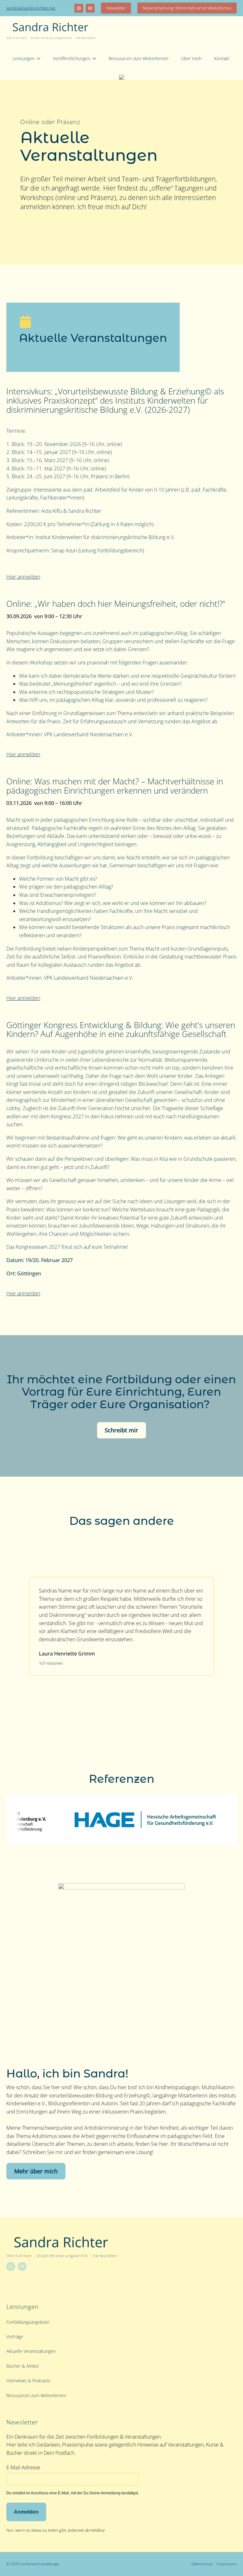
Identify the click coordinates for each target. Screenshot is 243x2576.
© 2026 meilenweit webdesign (33, 2564)
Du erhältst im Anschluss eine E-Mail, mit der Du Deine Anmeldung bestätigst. (73, 2493)
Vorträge (15, 2337)
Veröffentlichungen (72, 58)
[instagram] (79, 8)
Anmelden (26, 2512)
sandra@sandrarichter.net (31, 8)
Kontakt (222, 58)
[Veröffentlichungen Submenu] (96, 59)
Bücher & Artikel (22, 2366)
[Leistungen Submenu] (40, 59)
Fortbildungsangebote (28, 2322)
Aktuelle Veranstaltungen (31, 2351)
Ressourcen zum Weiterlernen (138, 58)
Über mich (191, 58)
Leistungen (24, 58)
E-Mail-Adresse (23, 2467)
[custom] (90, 8)
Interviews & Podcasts (28, 2381)
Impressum (227, 2564)
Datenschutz (202, 2564)
